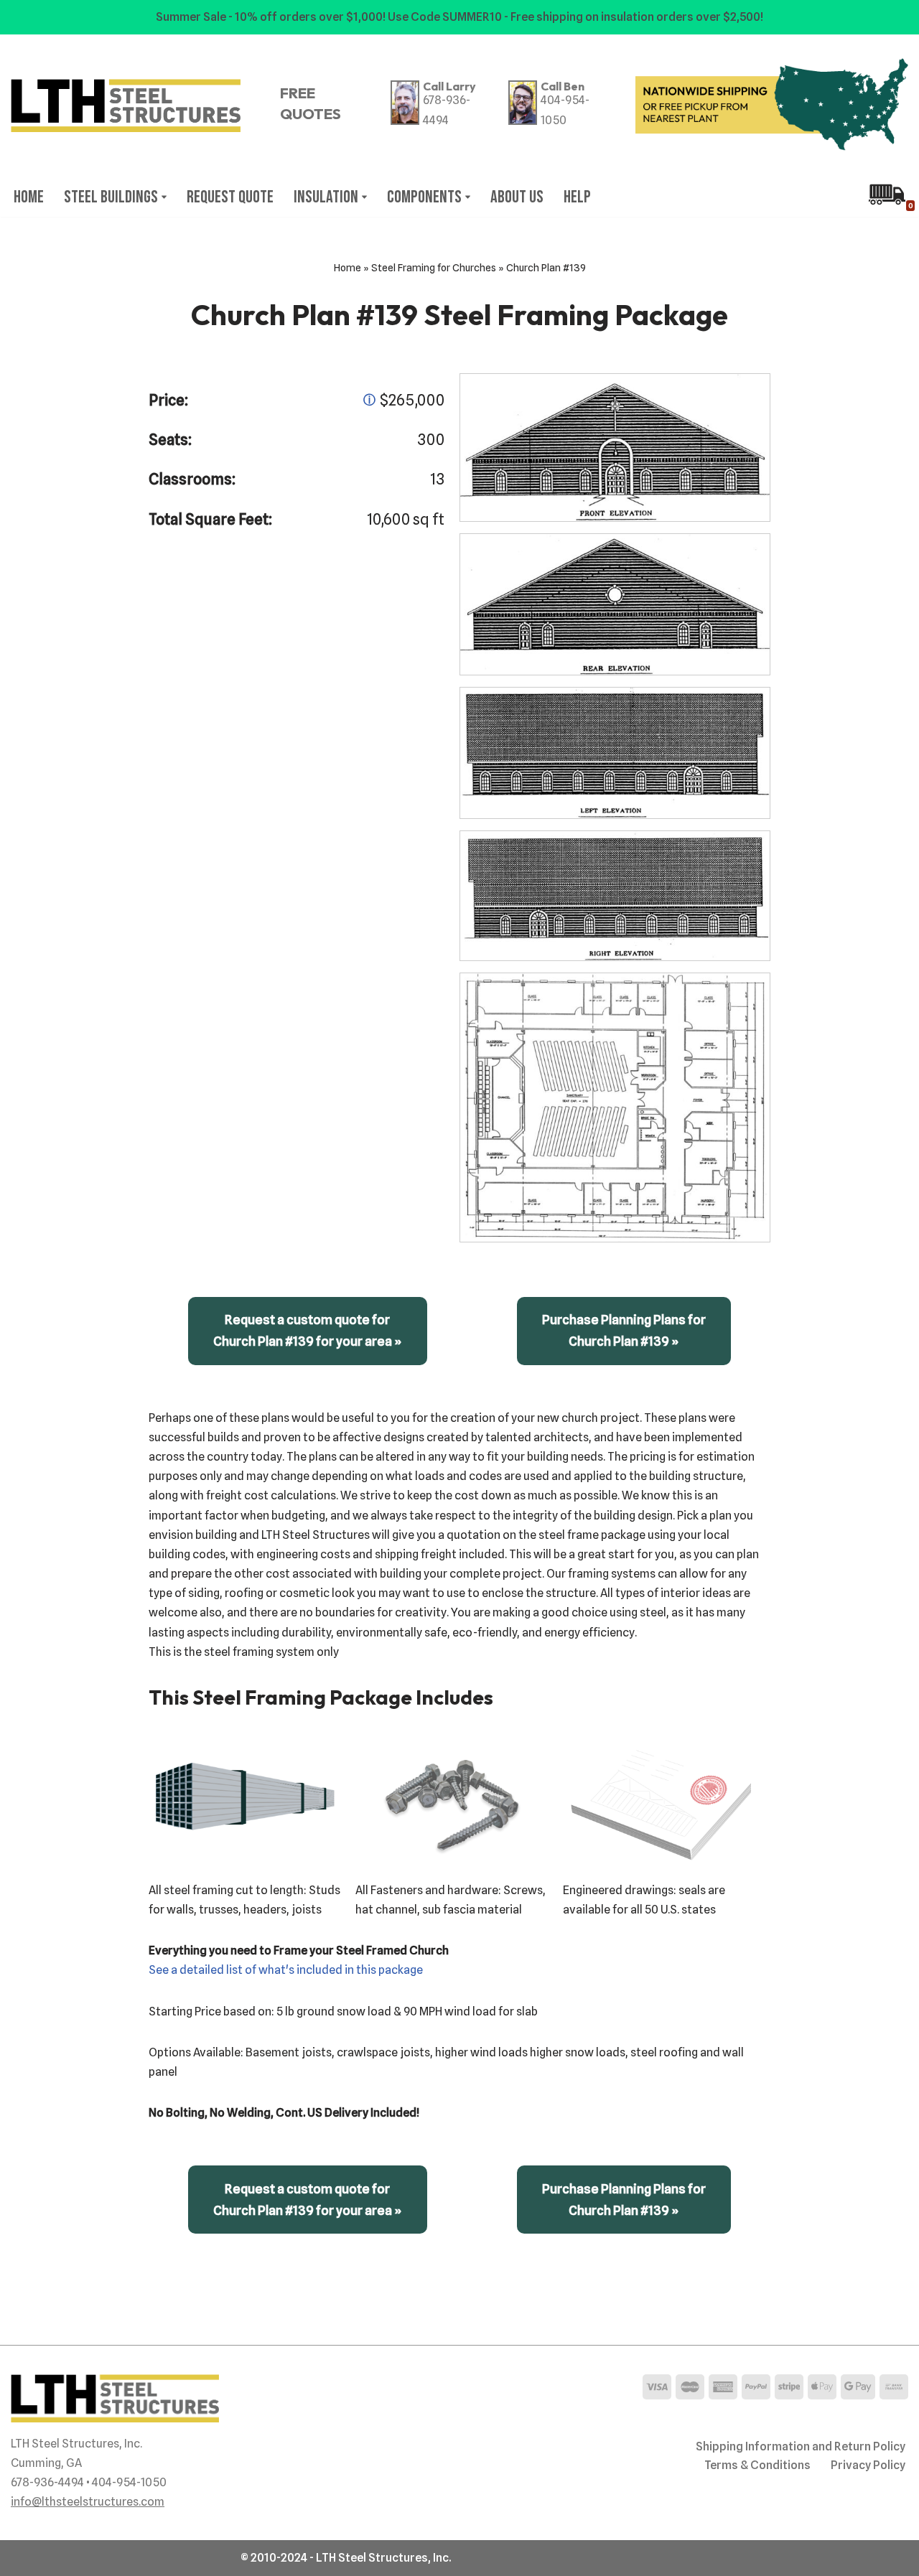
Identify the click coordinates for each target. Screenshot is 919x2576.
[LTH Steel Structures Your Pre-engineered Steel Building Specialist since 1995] (126, 106)
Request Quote (230, 197)
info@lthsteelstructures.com (88, 2502)
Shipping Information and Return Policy (801, 2446)
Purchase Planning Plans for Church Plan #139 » (624, 1330)
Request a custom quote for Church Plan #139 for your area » (308, 1330)
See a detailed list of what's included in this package (286, 1970)
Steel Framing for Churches (434, 268)
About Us (517, 197)
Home (29, 197)
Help (577, 197)
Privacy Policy (868, 2465)
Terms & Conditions (757, 2465)
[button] (164, 197)
